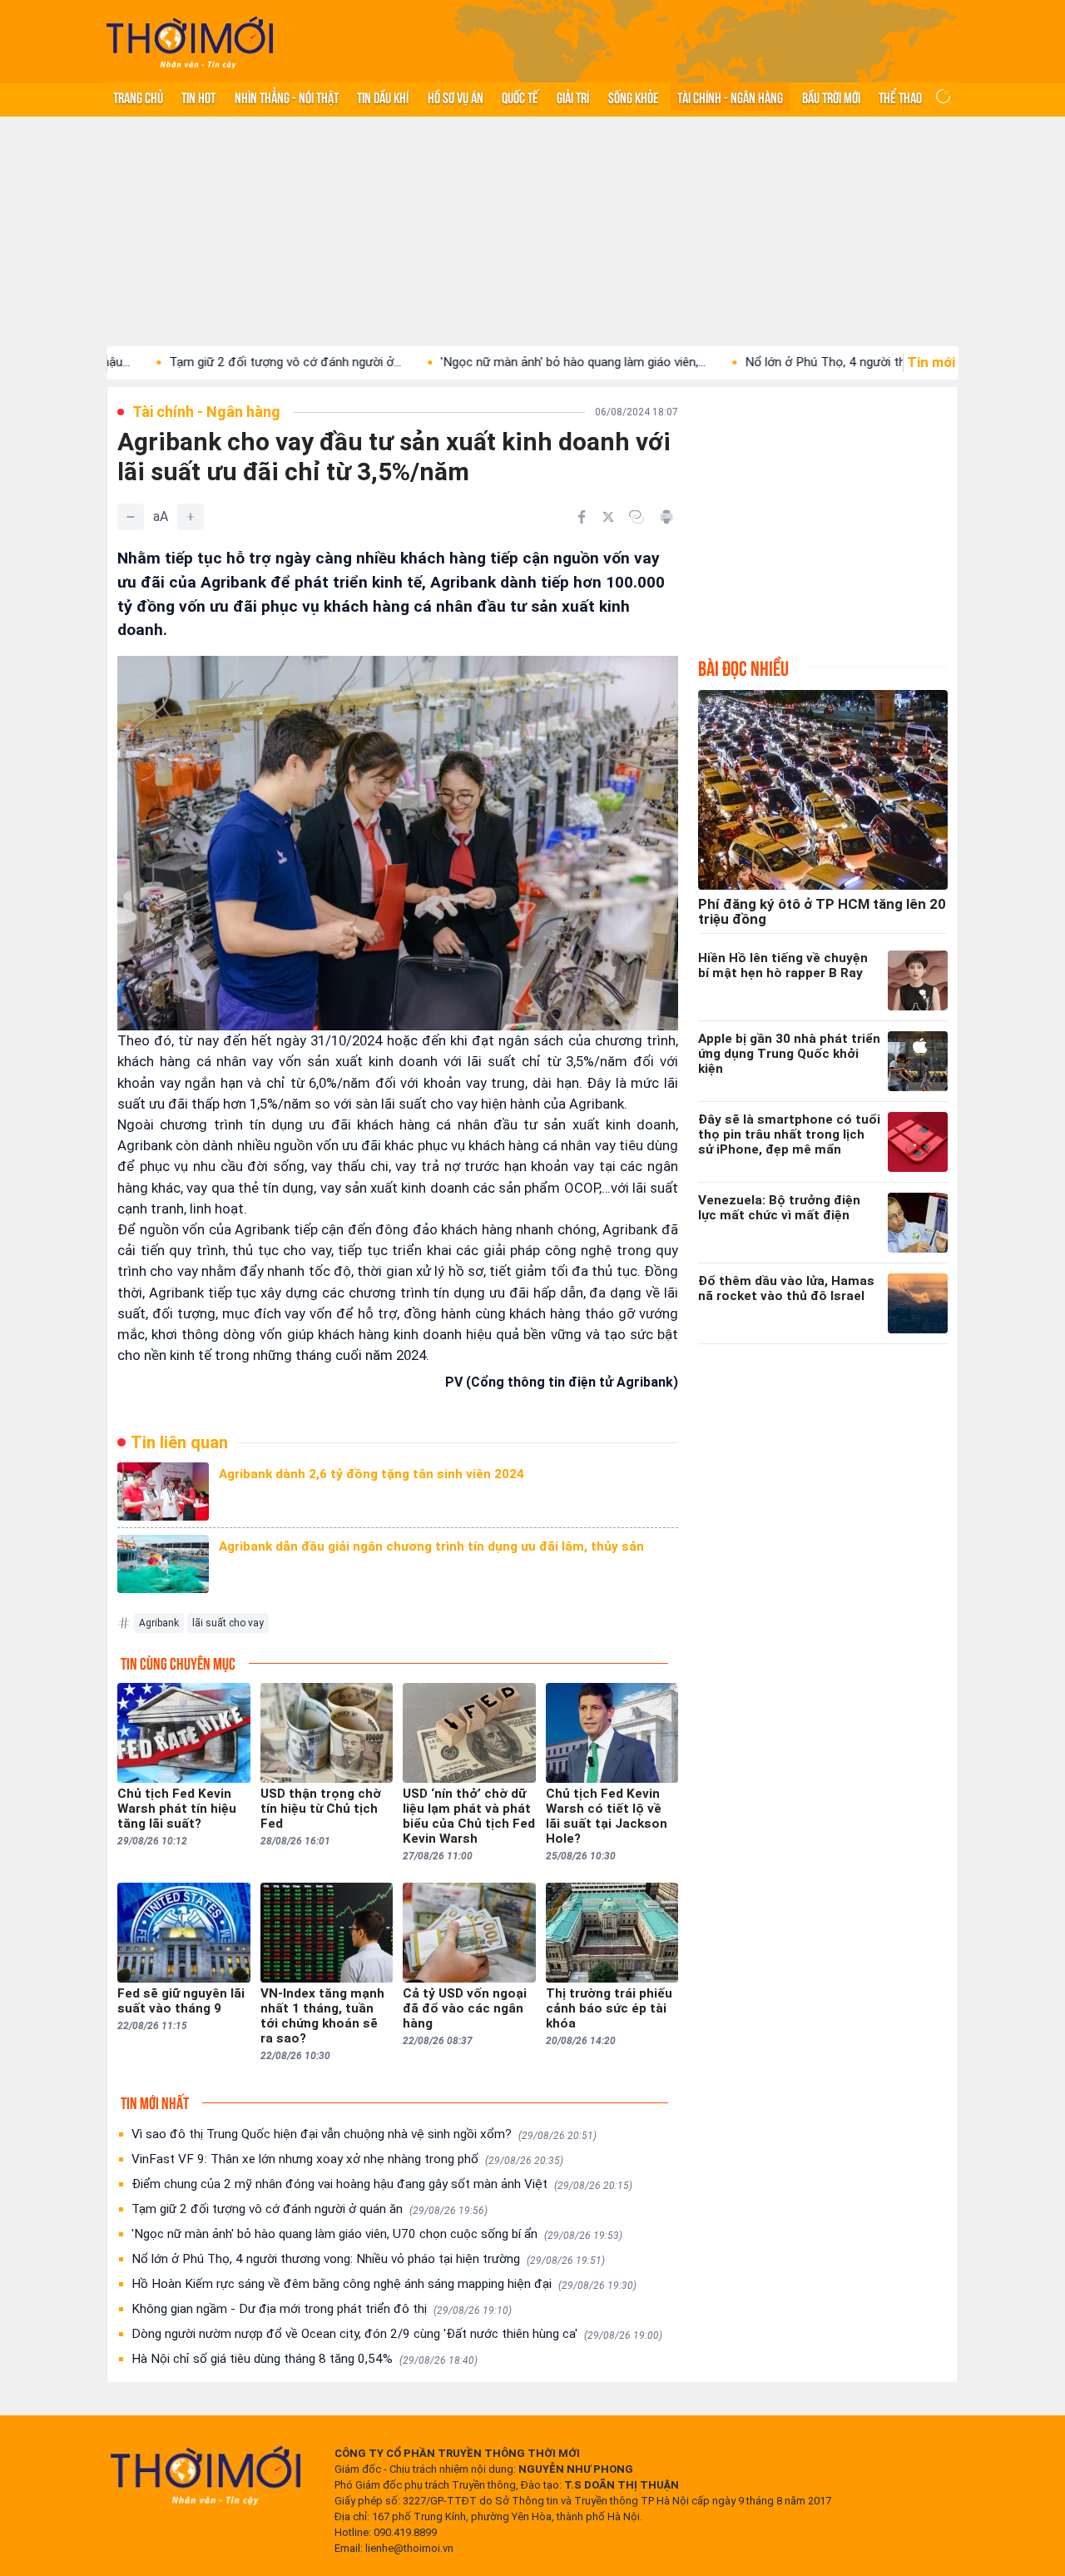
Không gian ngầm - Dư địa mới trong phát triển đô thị (322, 2309)
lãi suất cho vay (228, 1623)
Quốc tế (520, 97)
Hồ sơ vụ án (456, 97)
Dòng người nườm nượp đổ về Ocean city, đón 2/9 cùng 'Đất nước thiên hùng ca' (397, 2334)
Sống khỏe (634, 97)
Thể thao (900, 97)
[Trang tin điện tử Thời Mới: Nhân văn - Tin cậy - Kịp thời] (190, 42)
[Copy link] (637, 517)
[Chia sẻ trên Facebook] (582, 517)
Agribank (159, 1623)
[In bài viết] (666, 517)
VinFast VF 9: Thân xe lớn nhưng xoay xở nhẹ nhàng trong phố (347, 2159)
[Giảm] (131, 517)
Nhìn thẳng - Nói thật (287, 97)
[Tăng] (191, 517)
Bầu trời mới (831, 97)
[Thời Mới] (206, 2475)
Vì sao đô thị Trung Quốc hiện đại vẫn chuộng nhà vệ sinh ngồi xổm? (364, 2134)
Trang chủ (138, 97)
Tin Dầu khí (383, 97)
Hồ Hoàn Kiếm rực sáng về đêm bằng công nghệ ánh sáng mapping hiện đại (384, 2284)
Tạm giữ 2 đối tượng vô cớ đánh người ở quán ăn (310, 2209)
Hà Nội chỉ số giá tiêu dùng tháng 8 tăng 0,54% (305, 2359)
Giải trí (573, 97)
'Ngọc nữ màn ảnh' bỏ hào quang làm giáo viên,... (495, 362)
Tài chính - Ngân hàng (730, 97)
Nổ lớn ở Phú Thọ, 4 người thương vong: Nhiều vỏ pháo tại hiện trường (368, 2259)
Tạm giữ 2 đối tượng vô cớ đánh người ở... (207, 362)
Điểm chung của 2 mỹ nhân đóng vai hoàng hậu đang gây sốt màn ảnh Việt (382, 2184)
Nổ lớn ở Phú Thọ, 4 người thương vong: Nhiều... (798, 362)
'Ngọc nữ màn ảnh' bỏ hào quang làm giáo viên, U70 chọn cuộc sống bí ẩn (377, 2234)
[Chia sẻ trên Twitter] (608, 517)
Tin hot (198, 97)
